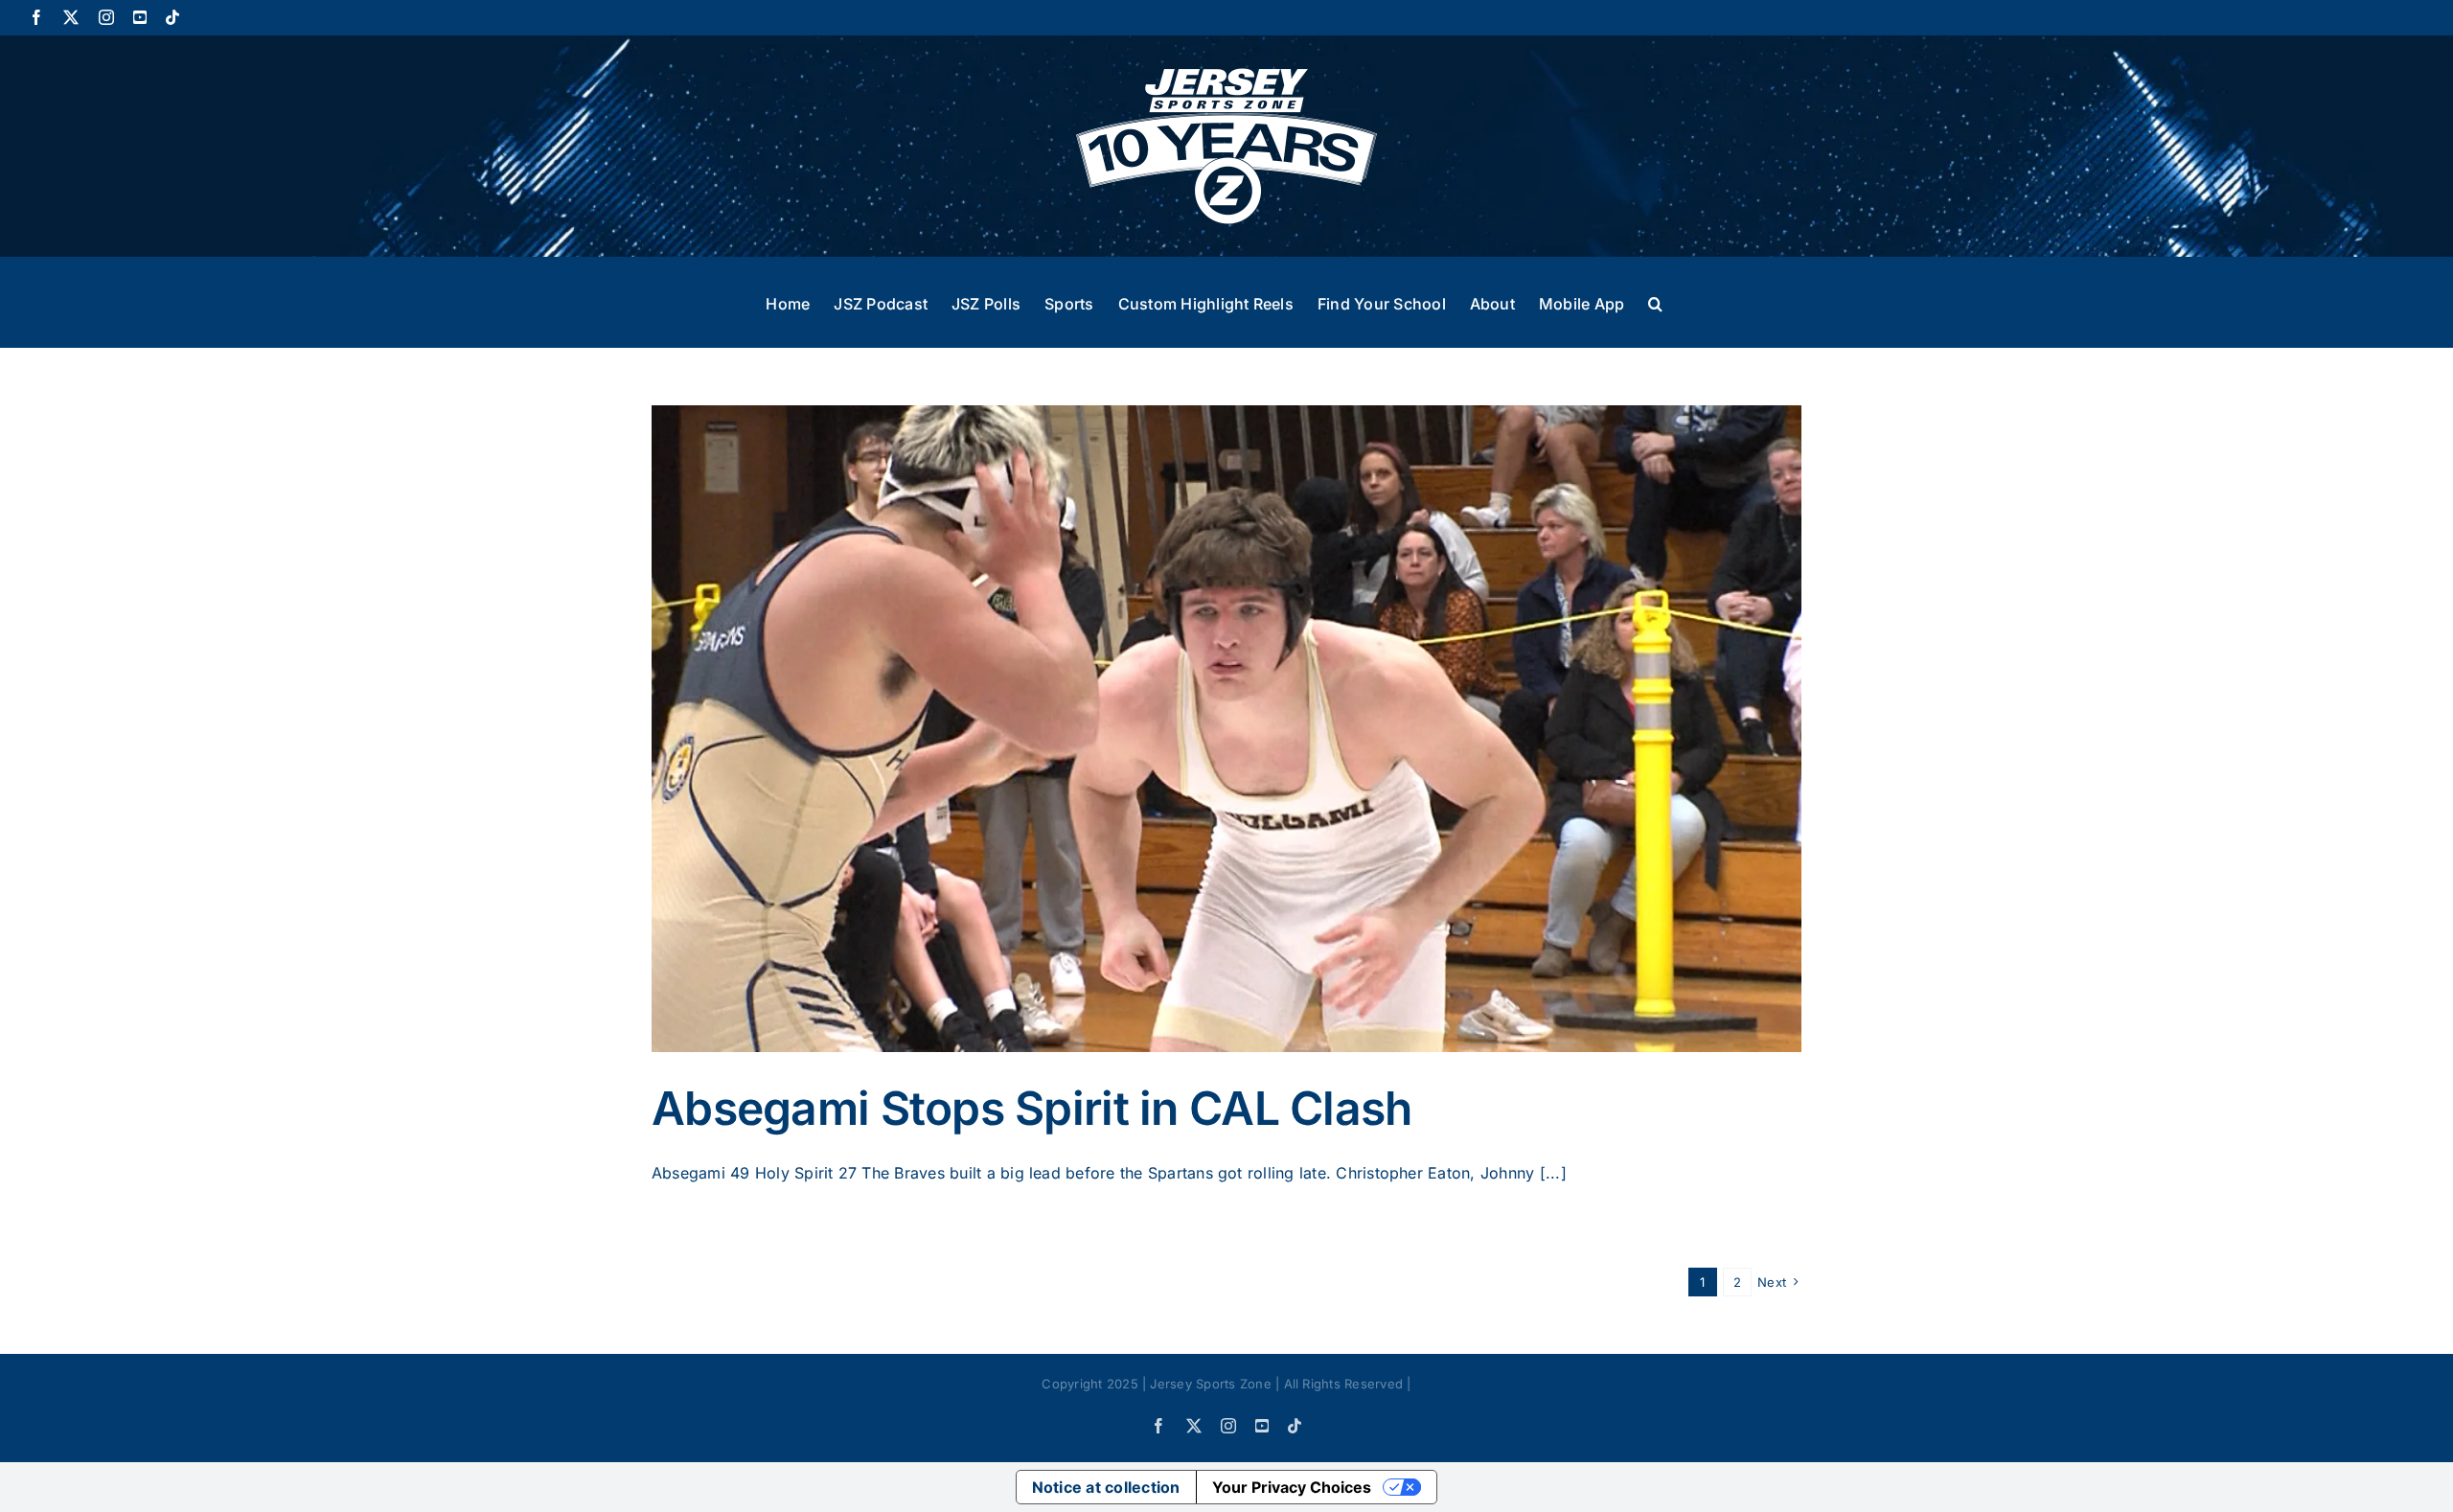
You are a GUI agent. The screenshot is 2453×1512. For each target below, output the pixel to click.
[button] (1655, 302)
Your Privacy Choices (1292, 1487)
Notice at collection (1106, 1487)
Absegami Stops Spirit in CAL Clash (1032, 1108)
